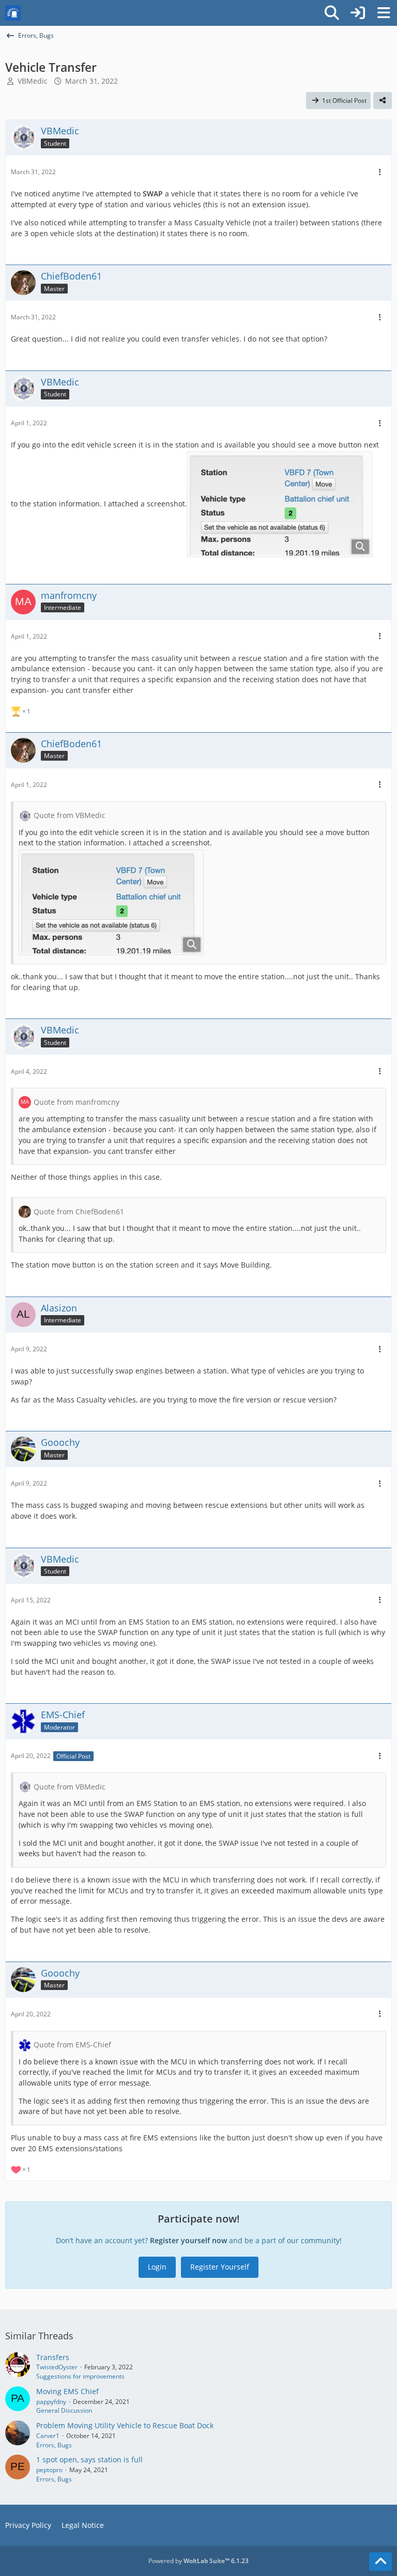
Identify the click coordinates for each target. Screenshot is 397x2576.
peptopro (49, 2470)
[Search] (332, 13)
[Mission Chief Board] (13, 13)
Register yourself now (188, 2240)
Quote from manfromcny (77, 1102)
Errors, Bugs (54, 2445)
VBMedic (33, 81)
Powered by (198, 2561)
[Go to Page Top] (380, 2562)
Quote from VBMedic (70, 815)
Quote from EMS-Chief (72, 2045)
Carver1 (48, 2436)
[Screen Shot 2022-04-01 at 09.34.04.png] (280, 504)
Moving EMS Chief (67, 2391)
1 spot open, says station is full (89, 2459)
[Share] (383, 101)
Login (157, 2267)
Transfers (53, 2357)
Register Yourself (220, 2267)
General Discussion (64, 2410)
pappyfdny (51, 2402)
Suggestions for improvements (80, 2376)
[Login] (358, 13)
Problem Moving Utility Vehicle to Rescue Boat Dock (125, 2425)
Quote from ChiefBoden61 (79, 1212)
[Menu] (384, 13)
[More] (380, 172)
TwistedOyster (57, 2367)
